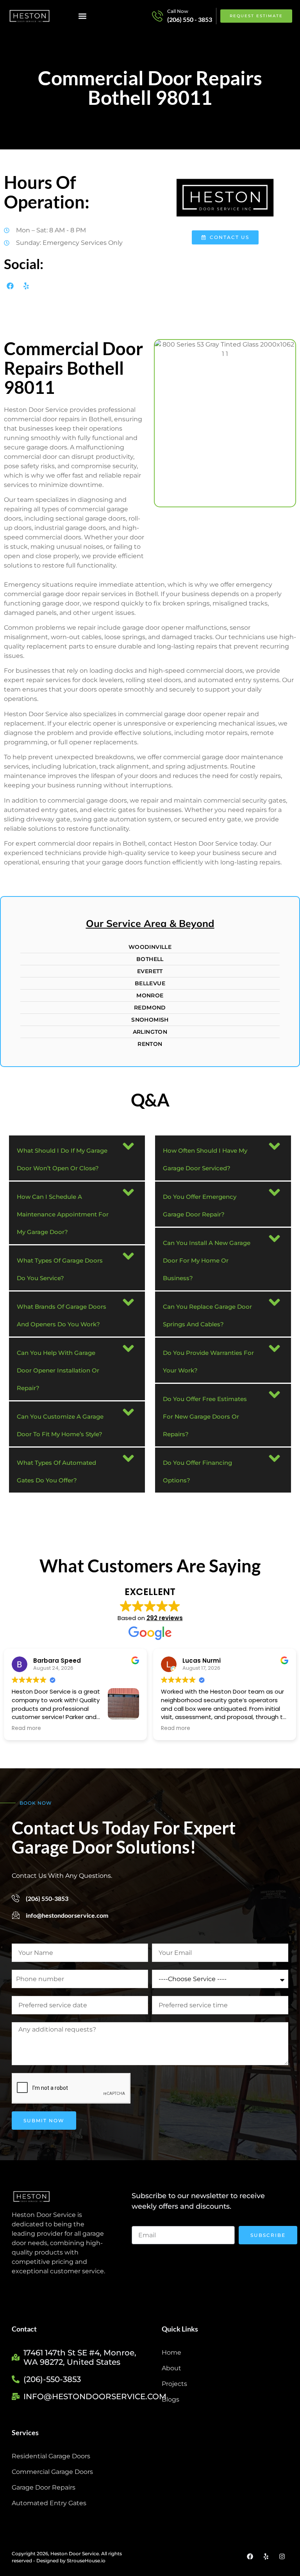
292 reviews (165, 1618)
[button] (83, 16)
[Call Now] (157, 16)
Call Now (178, 11)
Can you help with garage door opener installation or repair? (58, 1370)
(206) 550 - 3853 (190, 19)
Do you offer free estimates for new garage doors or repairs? (205, 1416)
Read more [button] (26, 1728)
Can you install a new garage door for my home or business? (207, 1260)
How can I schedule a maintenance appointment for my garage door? (63, 1214)
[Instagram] (282, 2556)
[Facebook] (10, 286)
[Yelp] (26, 286)
